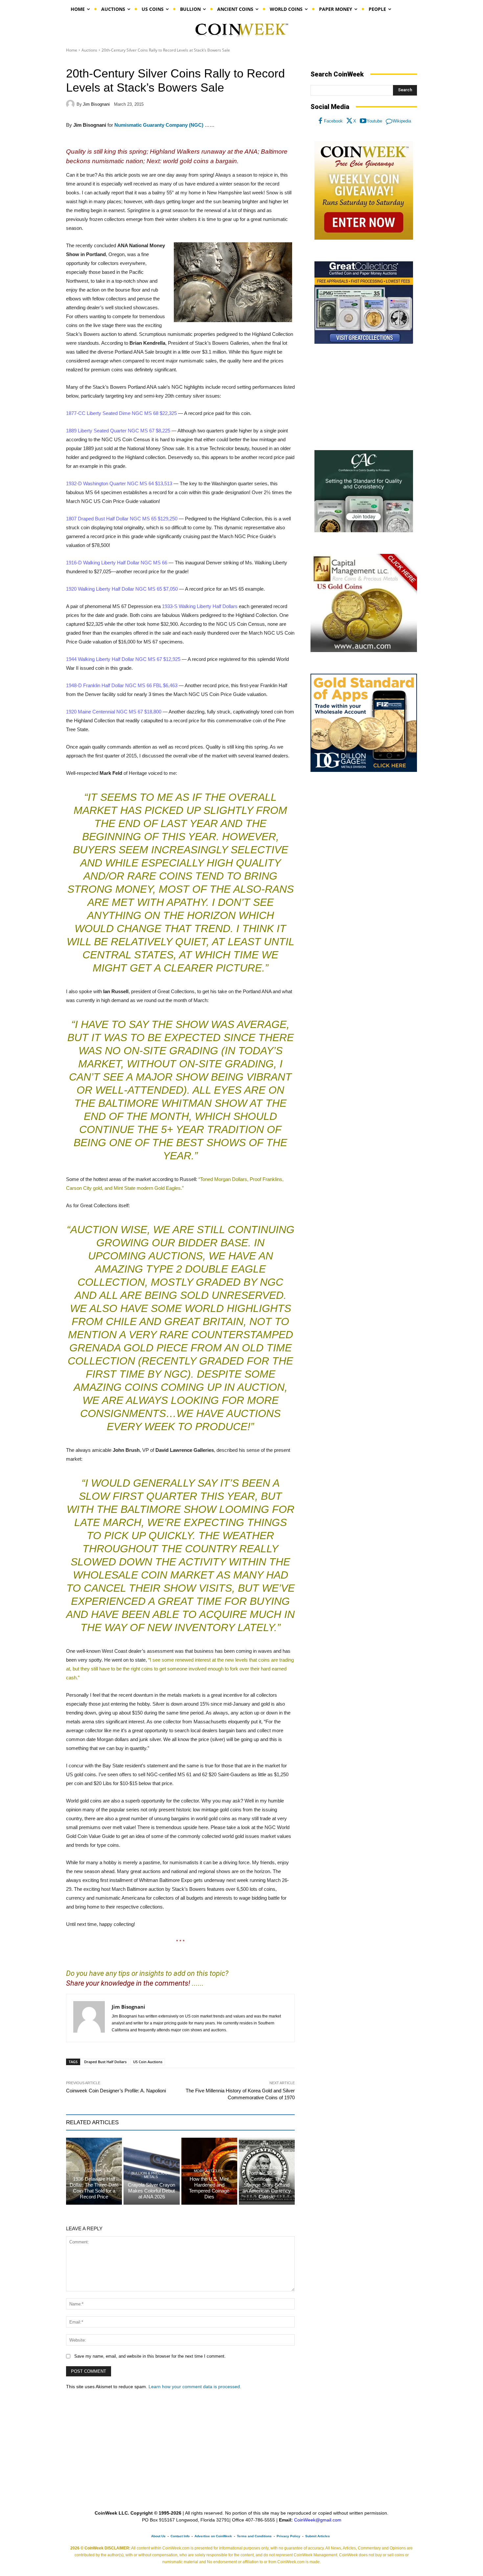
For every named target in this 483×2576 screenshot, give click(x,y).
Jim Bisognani (96, 104)
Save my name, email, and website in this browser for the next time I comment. (150, 2356)
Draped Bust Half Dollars (105, 2062)
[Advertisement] (364, 397)
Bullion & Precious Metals (151, 2175)
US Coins (93, 2171)
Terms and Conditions (254, 2536)
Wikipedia (402, 121)
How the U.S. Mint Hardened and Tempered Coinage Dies (209, 2188)
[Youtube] (363, 121)
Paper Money (266, 2159)
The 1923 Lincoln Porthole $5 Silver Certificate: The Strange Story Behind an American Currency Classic (267, 2182)
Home (72, 50)
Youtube (374, 121)
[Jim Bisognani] (71, 104)
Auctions (89, 50)
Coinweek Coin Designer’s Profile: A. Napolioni (116, 2091)
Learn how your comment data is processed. (195, 2387)
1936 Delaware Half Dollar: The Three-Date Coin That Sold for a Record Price (94, 2188)
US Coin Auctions (148, 2062)
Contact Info (180, 2536)
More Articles (208, 2171)
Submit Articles (318, 2536)
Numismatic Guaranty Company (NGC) (159, 125)
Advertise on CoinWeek (213, 2536)
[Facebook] (320, 121)
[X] (350, 121)
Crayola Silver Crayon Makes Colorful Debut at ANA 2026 (151, 2191)
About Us (158, 2536)
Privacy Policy (288, 2536)
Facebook (333, 121)
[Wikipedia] (389, 121)
